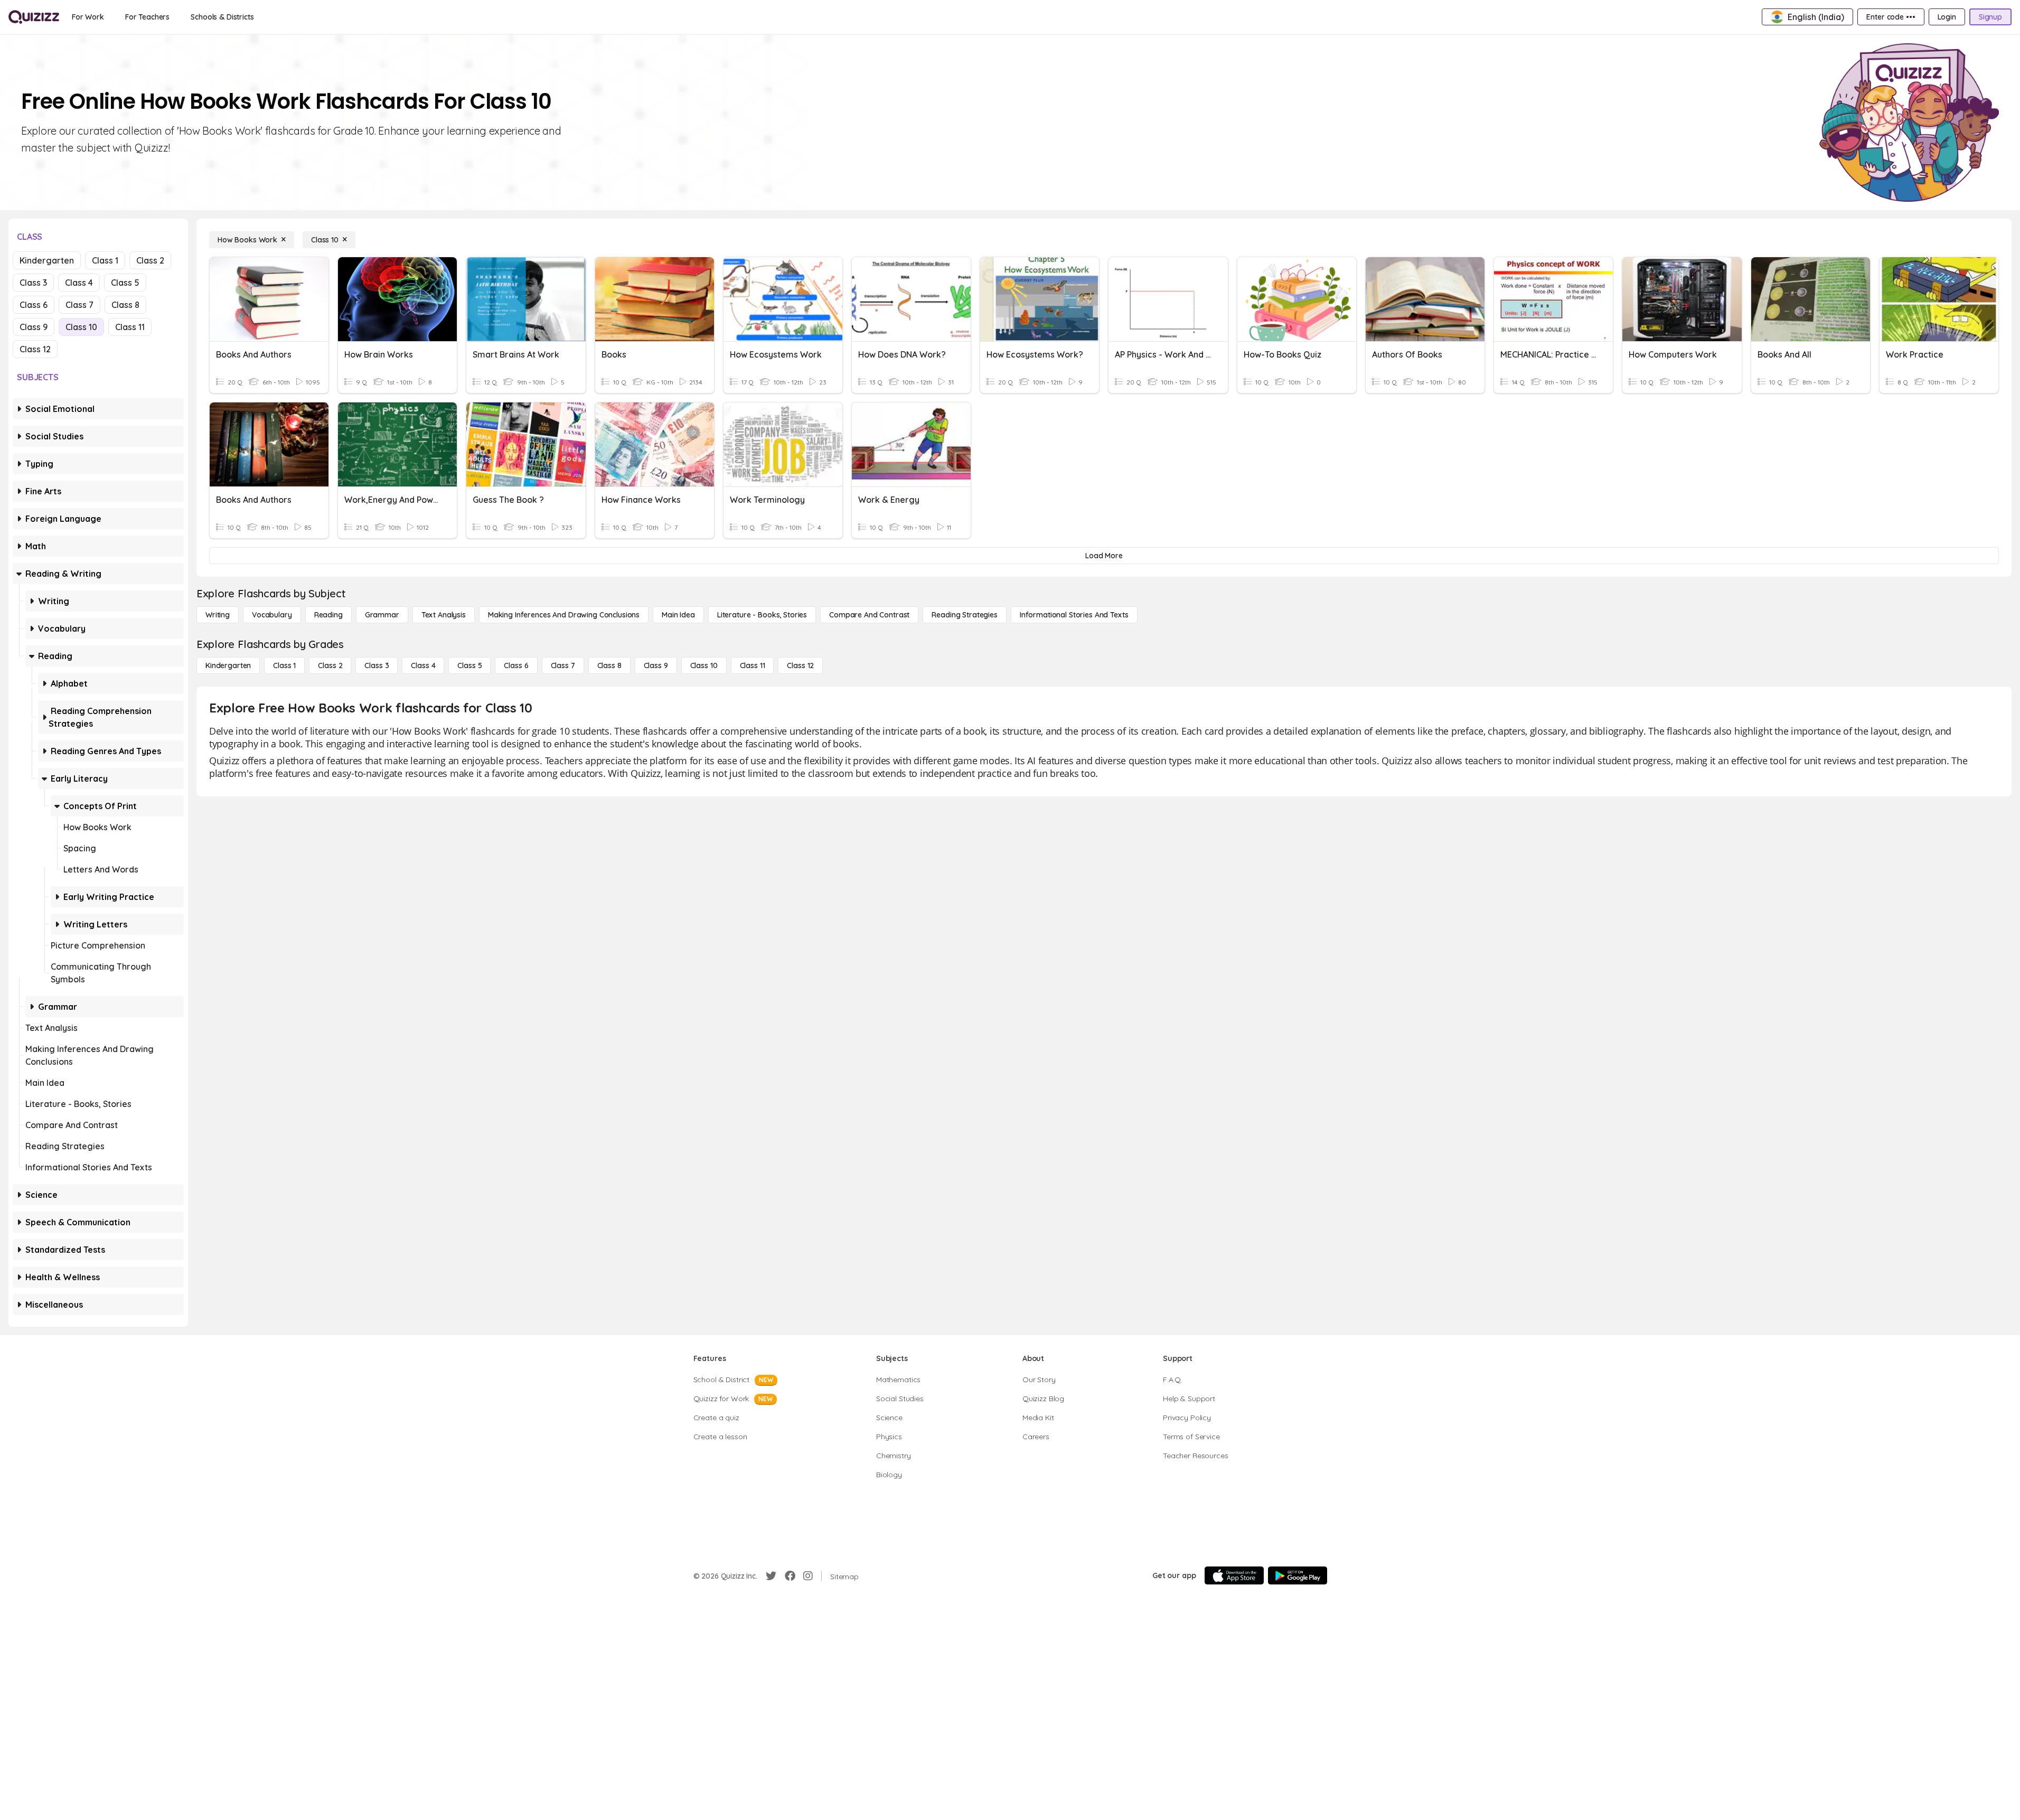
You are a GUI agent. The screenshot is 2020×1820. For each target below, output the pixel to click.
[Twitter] (771, 1576)
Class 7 (79, 305)
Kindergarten (47, 260)
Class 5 (125, 283)
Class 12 (35, 349)
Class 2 (150, 260)
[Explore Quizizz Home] (34, 17)
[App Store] (1234, 1575)
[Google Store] (1298, 1575)
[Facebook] (790, 1576)
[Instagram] (808, 1576)
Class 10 (81, 327)
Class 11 (130, 327)
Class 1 (105, 260)
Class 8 (125, 305)
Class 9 (34, 327)
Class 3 (33, 283)
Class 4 (79, 283)
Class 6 (34, 305)
